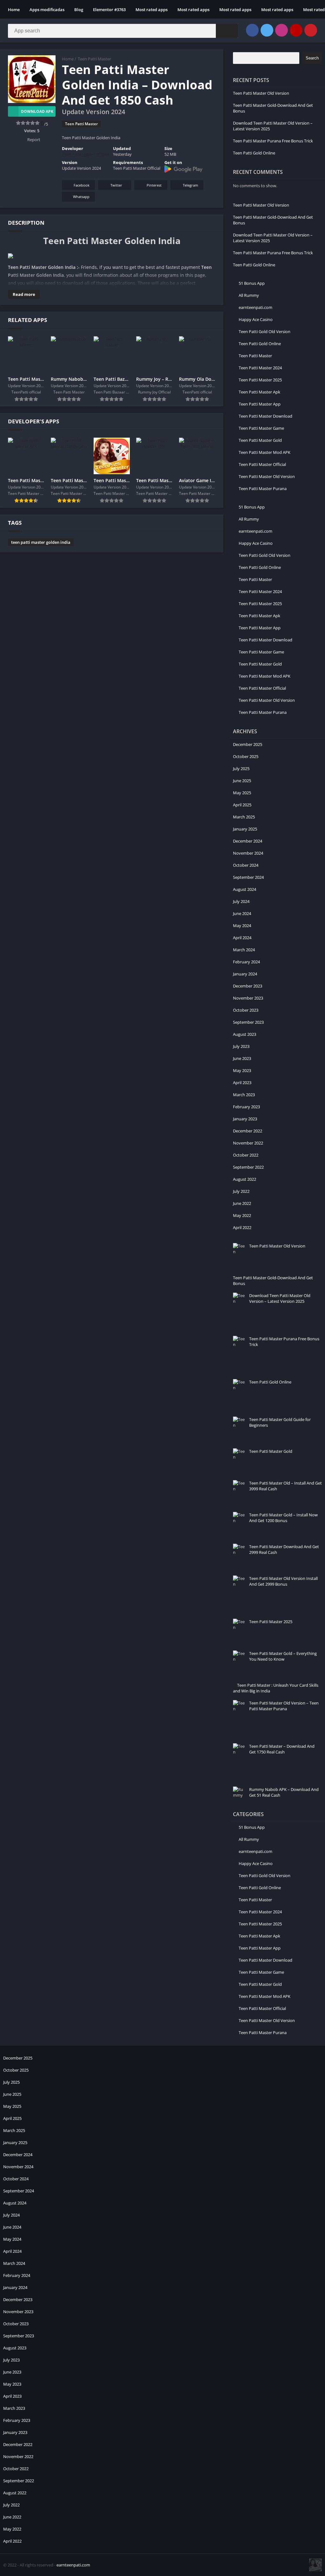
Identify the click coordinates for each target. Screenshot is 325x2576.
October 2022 (246, 1155)
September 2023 (248, 1022)
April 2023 (242, 1083)
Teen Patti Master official (85, 154)
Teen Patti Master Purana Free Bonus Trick (273, 141)
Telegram (190, 185)
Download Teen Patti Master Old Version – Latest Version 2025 (280, 1298)
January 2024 (245, 974)
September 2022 (248, 1167)
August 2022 (245, 1179)
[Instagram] (282, 30)
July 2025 (241, 769)
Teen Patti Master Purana (263, 489)
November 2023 (248, 998)
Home (14, 10)
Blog (79, 10)
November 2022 (248, 1143)
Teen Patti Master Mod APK (265, 452)
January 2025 (245, 829)
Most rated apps (152, 10)
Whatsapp (81, 197)
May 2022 (242, 1215)
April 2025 (242, 805)
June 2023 (242, 1058)
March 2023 (244, 1095)
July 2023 (241, 1046)
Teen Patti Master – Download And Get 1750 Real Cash (282, 1749)
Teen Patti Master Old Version (261, 93)
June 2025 (242, 781)
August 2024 (245, 889)
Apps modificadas (47, 10)
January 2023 (245, 1119)
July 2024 (241, 901)
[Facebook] (252, 30)
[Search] (227, 31)
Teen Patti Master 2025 (260, 380)
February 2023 (246, 1107)
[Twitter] (267, 30)
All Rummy (249, 295)
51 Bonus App (252, 283)
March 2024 (244, 950)
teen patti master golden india (41, 542)
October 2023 (246, 1010)
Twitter (116, 185)
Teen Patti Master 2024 (260, 368)
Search (312, 58)
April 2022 (242, 1227)
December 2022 (248, 1131)
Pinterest (154, 185)
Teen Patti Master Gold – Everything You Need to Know (283, 1656)
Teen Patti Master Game (261, 428)
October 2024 (246, 865)
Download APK (37, 111)
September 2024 (248, 877)
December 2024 (248, 841)
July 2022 (241, 1191)
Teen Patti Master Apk (259, 392)
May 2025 (242, 793)
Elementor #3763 (109, 10)
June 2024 (242, 913)
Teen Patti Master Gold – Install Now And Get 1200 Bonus (283, 1518)
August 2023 (245, 1034)
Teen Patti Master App (260, 404)
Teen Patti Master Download (265, 416)
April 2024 (242, 938)
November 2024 (248, 853)
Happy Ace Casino (256, 319)
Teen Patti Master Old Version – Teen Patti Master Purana (284, 1706)
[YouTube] (296, 30)
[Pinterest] (311, 30)
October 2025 (246, 756)
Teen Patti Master (94, 59)
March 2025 (244, 817)
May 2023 (242, 1070)
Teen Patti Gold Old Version (265, 331)
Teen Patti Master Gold (260, 440)
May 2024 (242, 926)
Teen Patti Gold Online (254, 153)
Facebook (82, 185)
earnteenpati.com (255, 307)
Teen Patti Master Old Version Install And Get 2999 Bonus (283, 1581)
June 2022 (242, 1203)
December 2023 (248, 986)
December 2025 (248, 744)
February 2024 (246, 962)
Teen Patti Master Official (262, 464)
